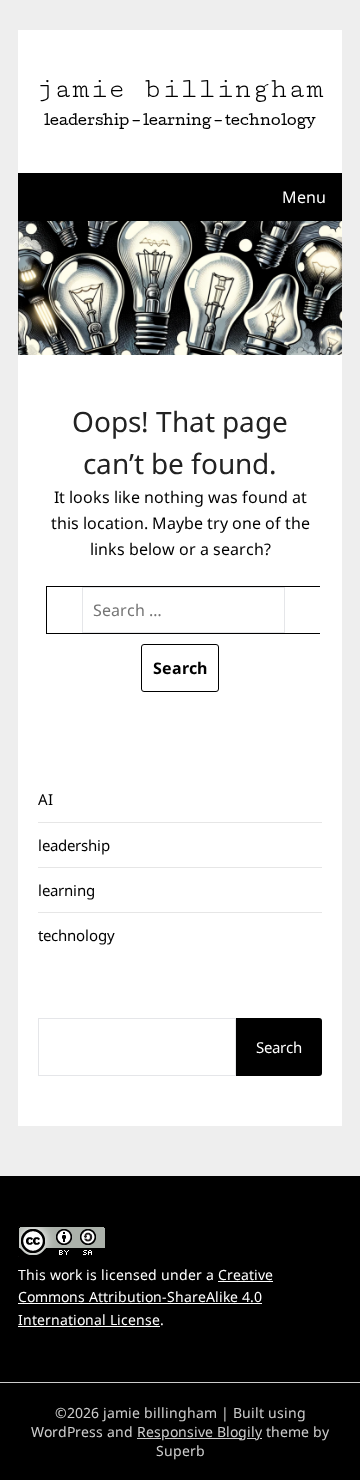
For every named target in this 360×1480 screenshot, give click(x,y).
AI (45, 799)
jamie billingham (180, 89)
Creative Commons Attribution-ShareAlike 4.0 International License (145, 1297)
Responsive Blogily (199, 1431)
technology (76, 935)
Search (279, 1047)
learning (66, 890)
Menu (304, 197)
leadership (74, 845)
